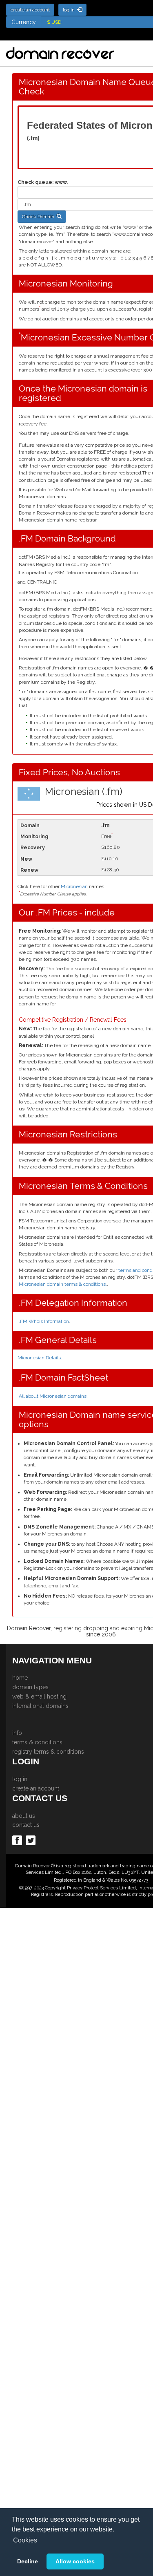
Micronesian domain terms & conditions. (63, 1284)
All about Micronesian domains (53, 1396)
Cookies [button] (25, 2540)
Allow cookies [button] (75, 2561)
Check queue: (35, 182)
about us (24, 1816)
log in (20, 1779)
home (20, 1678)
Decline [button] (28, 2561)
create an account (36, 1788)
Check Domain (39, 217)
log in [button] (70, 10)
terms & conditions (37, 1742)
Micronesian (74, 886)
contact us (26, 1825)
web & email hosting (39, 1696)
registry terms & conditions (48, 1752)
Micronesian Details (39, 1358)
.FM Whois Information (44, 1321)
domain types (30, 1687)
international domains (40, 1706)
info (17, 1733)
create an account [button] (30, 10)
